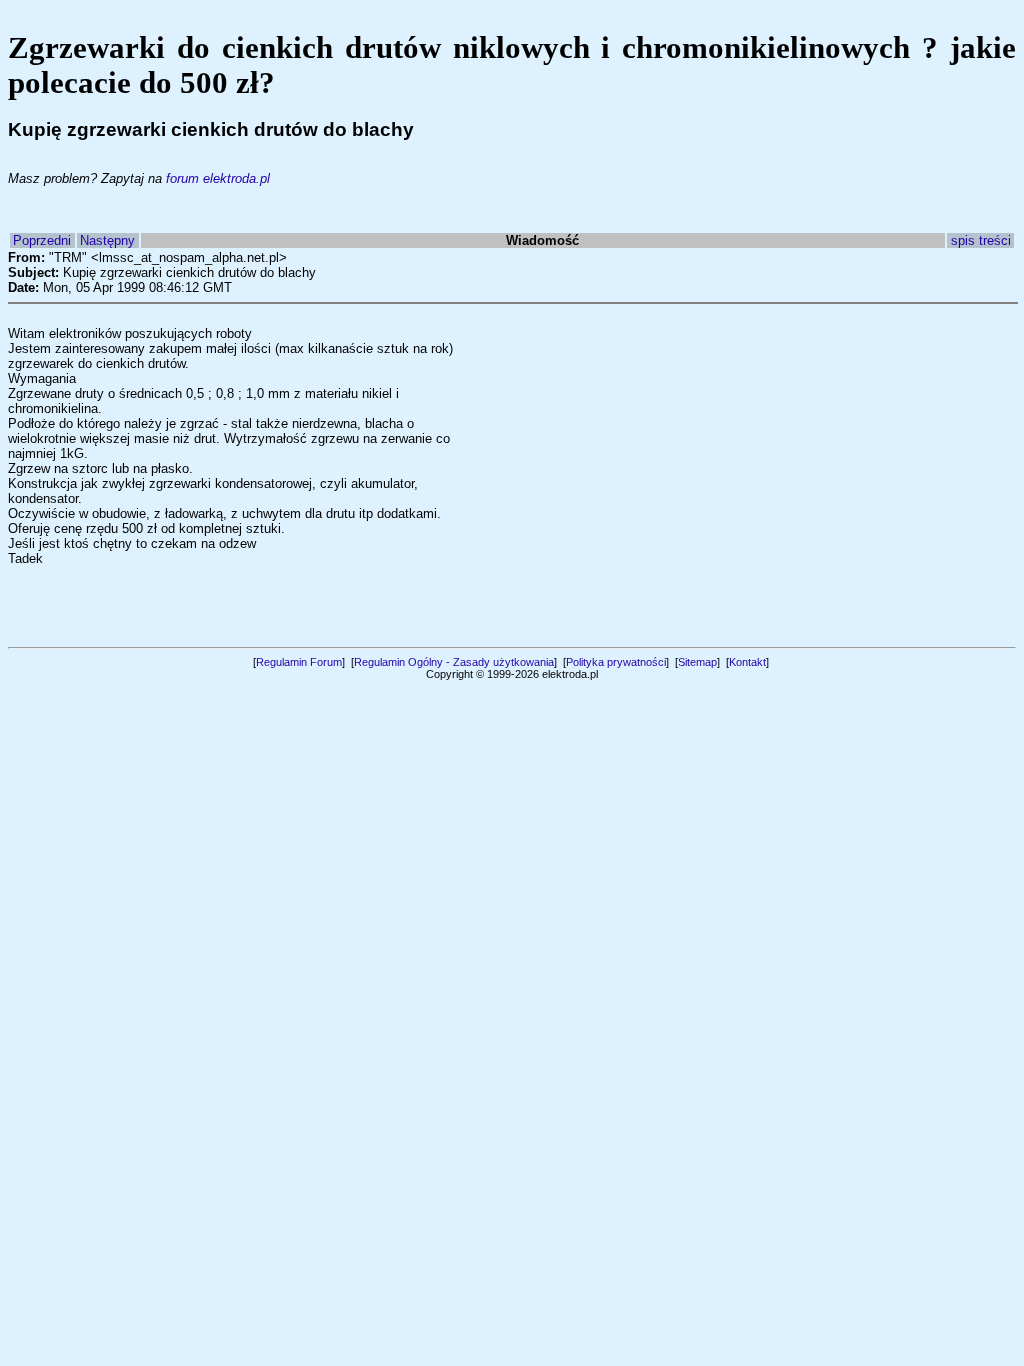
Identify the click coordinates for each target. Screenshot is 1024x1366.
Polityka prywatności (616, 662)
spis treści (981, 240)
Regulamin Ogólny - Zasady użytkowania (454, 662)
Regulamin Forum (299, 662)
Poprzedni (42, 240)
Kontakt (747, 662)
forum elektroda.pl (218, 178)
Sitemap (697, 662)
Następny (107, 240)
